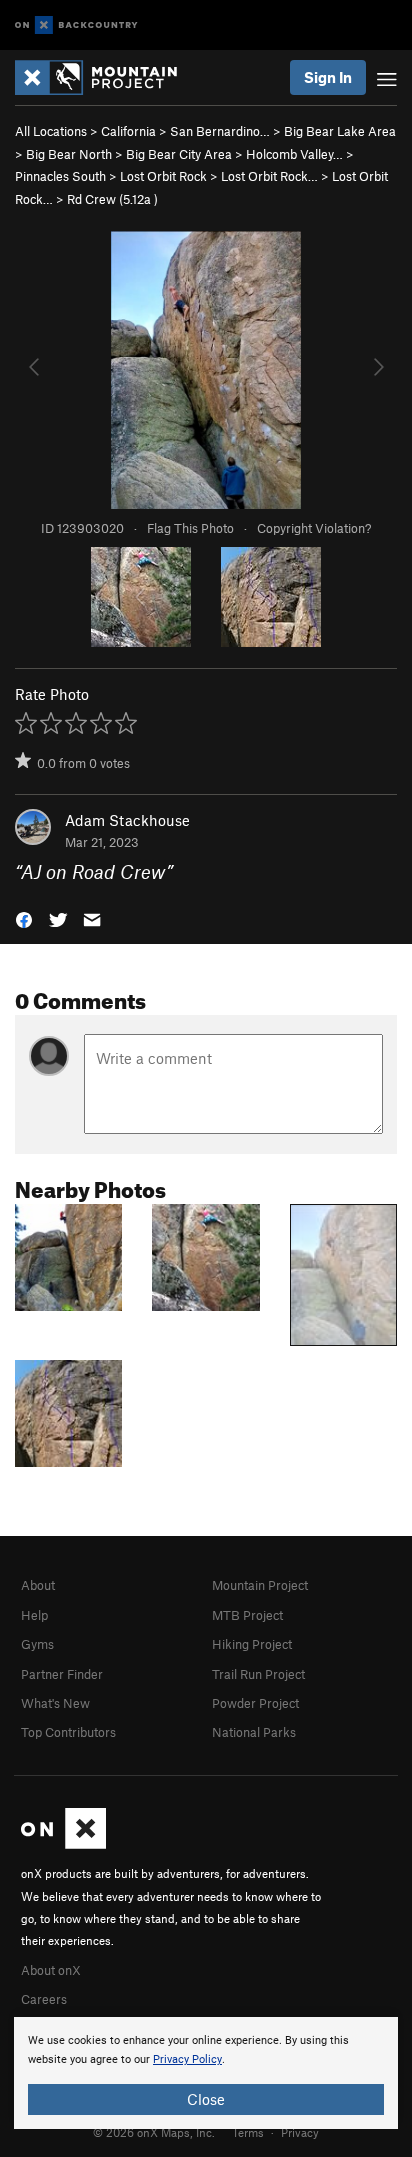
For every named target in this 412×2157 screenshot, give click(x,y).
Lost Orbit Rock (163, 176)
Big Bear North (69, 154)
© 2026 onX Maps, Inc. (154, 2132)
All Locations (51, 131)
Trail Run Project (258, 1674)
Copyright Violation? (314, 528)
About (38, 1585)
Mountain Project (260, 1585)
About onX (51, 1970)
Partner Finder (62, 1674)
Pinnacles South (60, 176)
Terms (248, 2132)
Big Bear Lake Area (340, 131)
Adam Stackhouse (127, 820)
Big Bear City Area (179, 154)
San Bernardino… (220, 131)
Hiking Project (252, 1644)
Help (34, 1615)
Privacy (300, 2132)
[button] (24, 918)
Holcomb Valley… (294, 154)
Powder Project (255, 1703)
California (128, 131)
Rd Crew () (112, 199)
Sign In (328, 77)
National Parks (254, 1732)
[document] (206, 2073)
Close (206, 2099)
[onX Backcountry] (76, 25)
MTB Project (247, 1615)
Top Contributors (68, 1732)
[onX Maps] (63, 1844)
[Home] (106, 77)
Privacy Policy (187, 2059)
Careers (44, 1999)
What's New (55, 1703)
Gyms (37, 1644)
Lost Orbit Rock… (269, 176)
